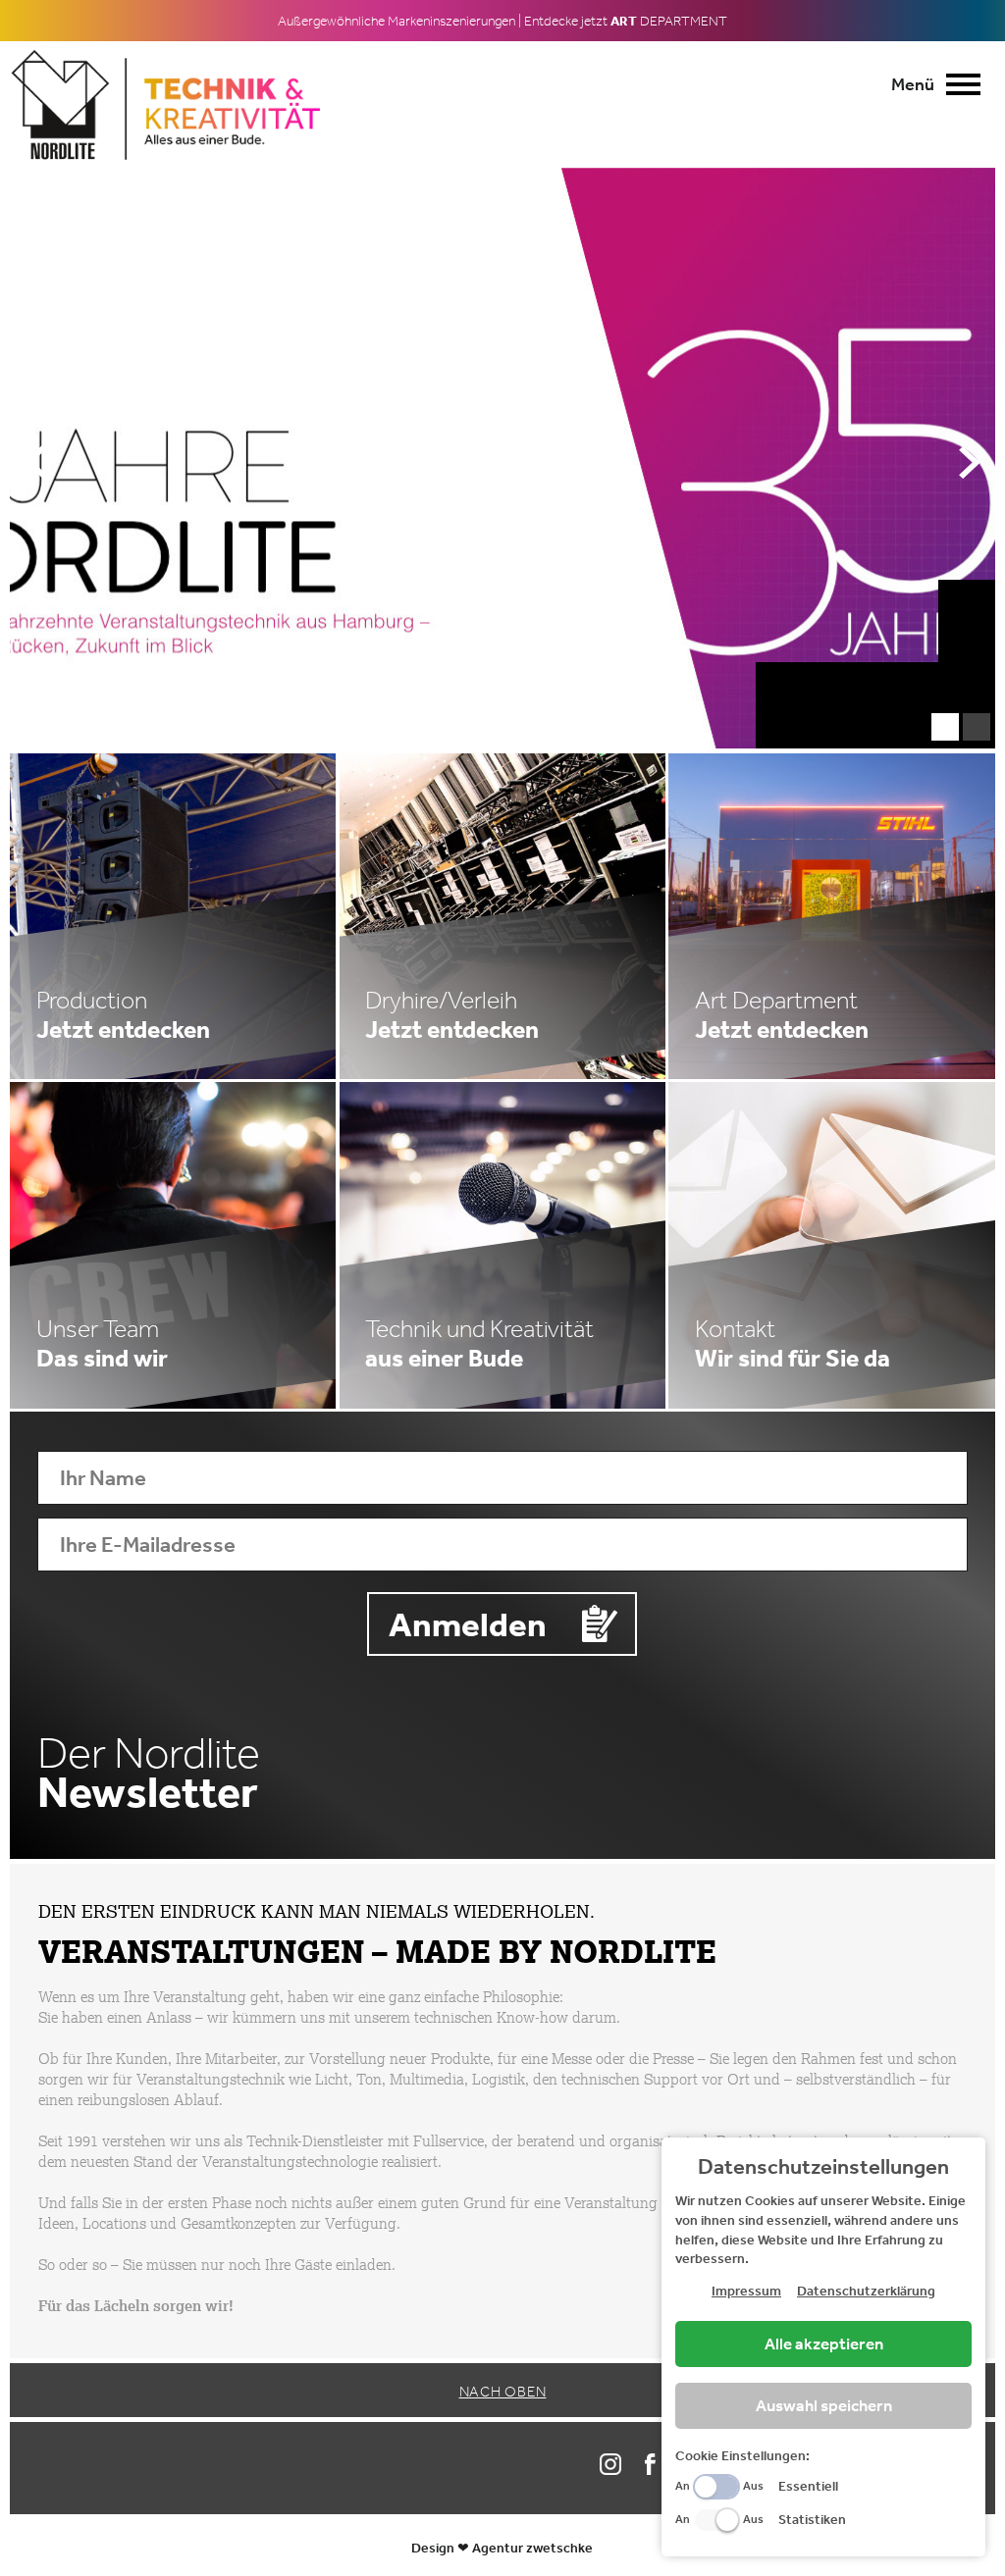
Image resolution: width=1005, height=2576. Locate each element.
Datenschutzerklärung (866, 2291)
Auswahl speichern (824, 2405)
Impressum (746, 2291)
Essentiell (808, 2486)
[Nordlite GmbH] (167, 104)
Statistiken (812, 2519)
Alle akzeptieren (824, 2344)
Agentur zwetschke (532, 2548)
